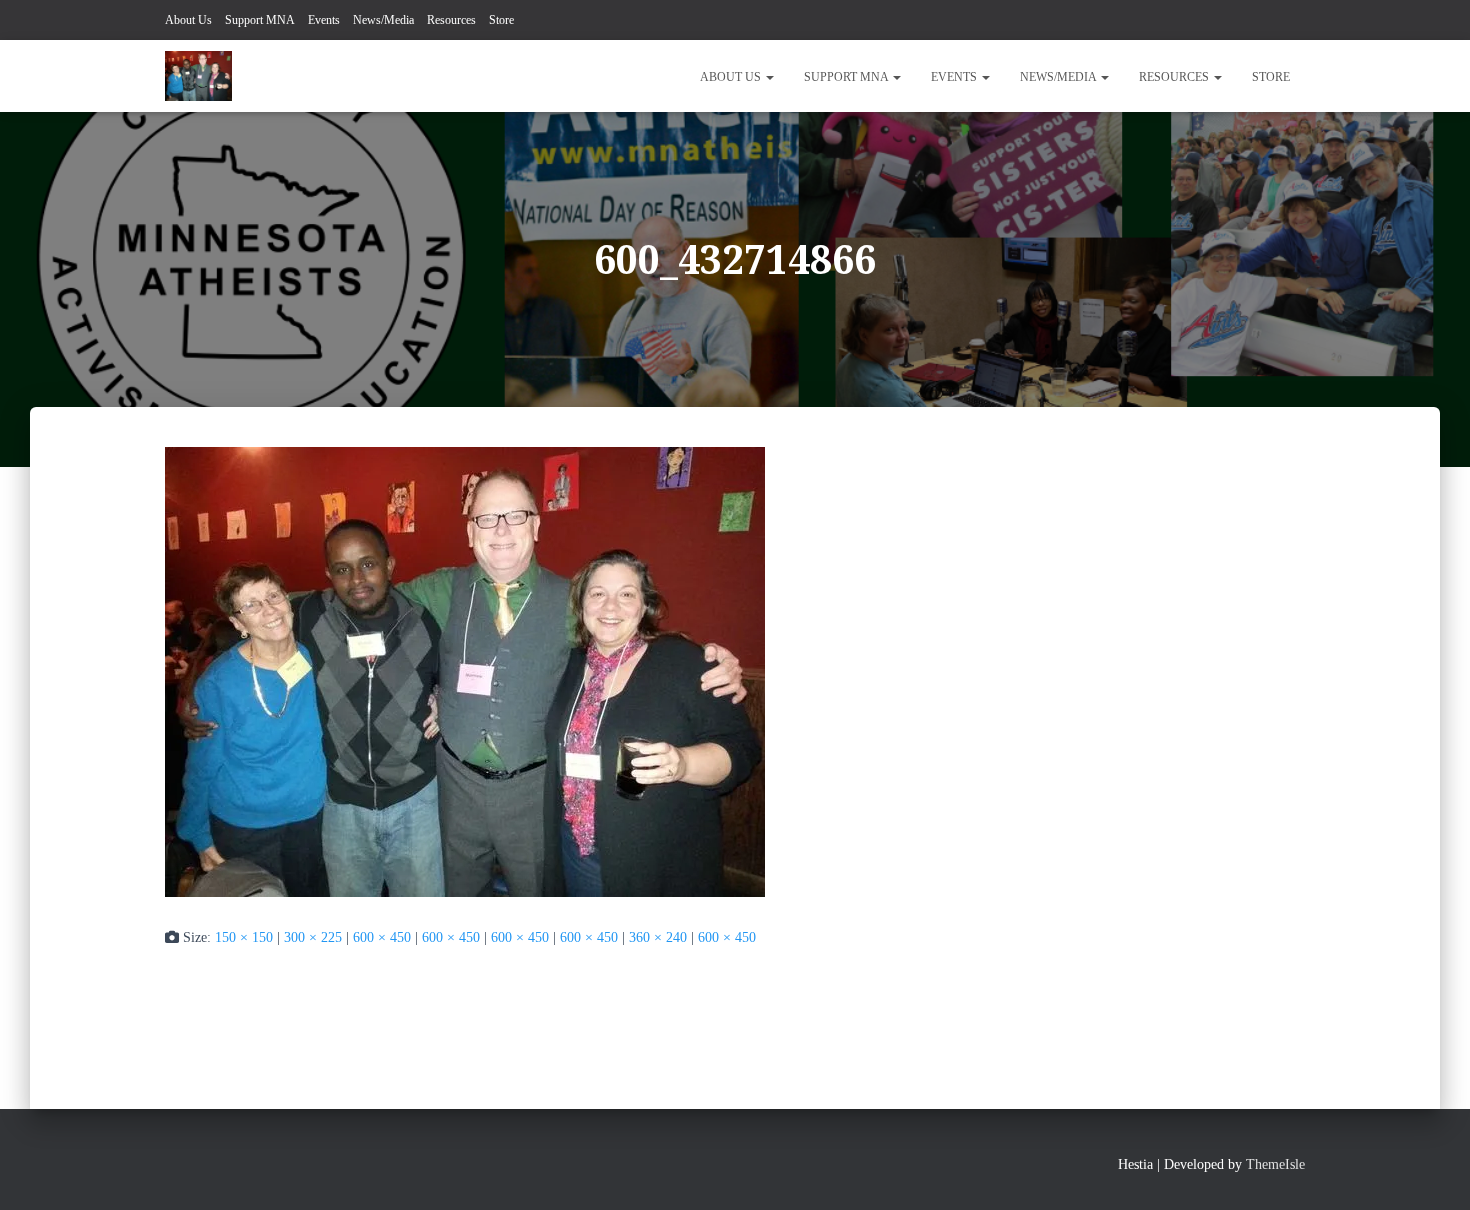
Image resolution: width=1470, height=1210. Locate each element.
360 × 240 (658, 937)
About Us (188, 20)
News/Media (383, 20)
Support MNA (260, 20)
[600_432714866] (465, 670)
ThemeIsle (1275, 1164)
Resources (451, 20)
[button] (769, 77)
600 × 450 (382, 937)
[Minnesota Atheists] (198, 76)
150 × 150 (244, 937)
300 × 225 (313, 937)
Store (501, 20)
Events (324, 20)
